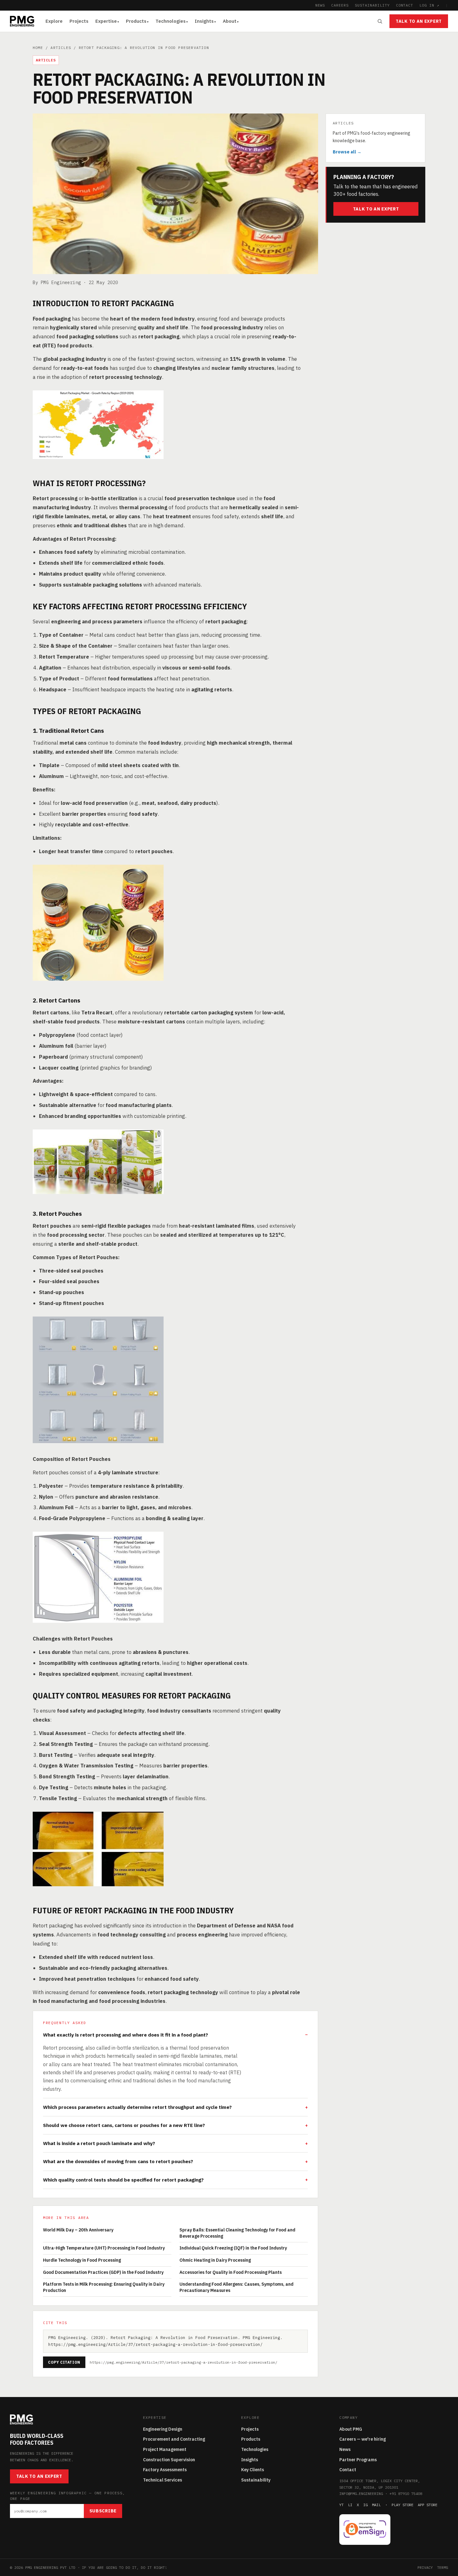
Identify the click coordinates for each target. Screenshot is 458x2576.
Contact (348, 2470)
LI (350, 2505)
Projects (79, 21)
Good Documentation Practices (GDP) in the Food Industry (103, 2272)
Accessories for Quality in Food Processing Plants (231, 2272)
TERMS (443, 2567)
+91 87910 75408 (406, 2494)
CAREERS (340, 5)
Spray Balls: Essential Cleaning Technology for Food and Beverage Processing (237, 2233)
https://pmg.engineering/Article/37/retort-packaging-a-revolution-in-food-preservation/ (184, 2362)
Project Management (165, 2449)
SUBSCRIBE (103, 2511)
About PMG (351, 2429)
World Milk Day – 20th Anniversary (78, 2230)
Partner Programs (358, 2460)
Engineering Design (163, 2429)
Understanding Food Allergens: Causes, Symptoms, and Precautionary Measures (236, 2287)
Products (136, 21)
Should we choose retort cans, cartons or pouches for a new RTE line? (124, 2125)
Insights (204, 21)
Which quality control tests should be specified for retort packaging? (123, 2180)
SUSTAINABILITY (372, 5)
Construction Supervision (169, 2460)
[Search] (380, 21)
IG (365, 2505)
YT (341, 2505)
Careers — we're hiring (363, 2439)
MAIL (376, 2505)
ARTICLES (61, 48)
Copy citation (64, 2362)
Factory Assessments (165, 2470)
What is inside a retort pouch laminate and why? (99, 2143)
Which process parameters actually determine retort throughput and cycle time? (137, 2107)
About (230, 21)
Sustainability (256, 2480)
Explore (54, 21)
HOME (38, 48)
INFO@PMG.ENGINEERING (361, 2494)
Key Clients (253, 2470)
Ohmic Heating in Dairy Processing (215, 2260)
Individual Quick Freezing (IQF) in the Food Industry (233, 2248)
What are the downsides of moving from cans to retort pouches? (118, 2161)
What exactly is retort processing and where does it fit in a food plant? (126, 2035)
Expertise (106, 21)
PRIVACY (425, 2567)
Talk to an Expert (419, 21)
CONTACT (405, 5)
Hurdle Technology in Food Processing (82, 2260)
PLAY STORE (403, 2505)
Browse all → (347, 152)
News (345, 2449)
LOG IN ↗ (429, 5)
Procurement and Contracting (174, 2439)
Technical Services (162, 2480)
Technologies (171, 21)
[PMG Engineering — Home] (22, 21)
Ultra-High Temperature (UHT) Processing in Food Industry (104, 2248)
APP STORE (428, 2505)
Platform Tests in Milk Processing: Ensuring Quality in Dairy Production (104, 2287)
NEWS (320, 5)
